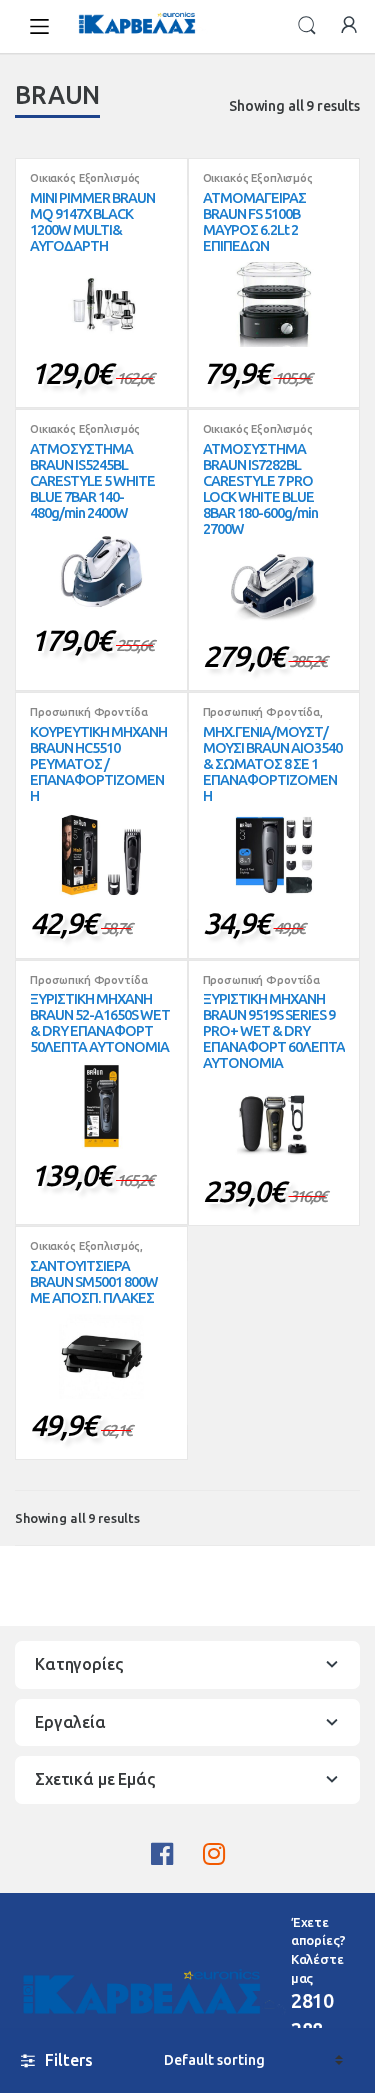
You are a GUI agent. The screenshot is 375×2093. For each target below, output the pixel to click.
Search (307, 26)
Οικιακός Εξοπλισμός (85, 178)
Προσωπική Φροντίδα (88, 712)
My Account (349, 26)
